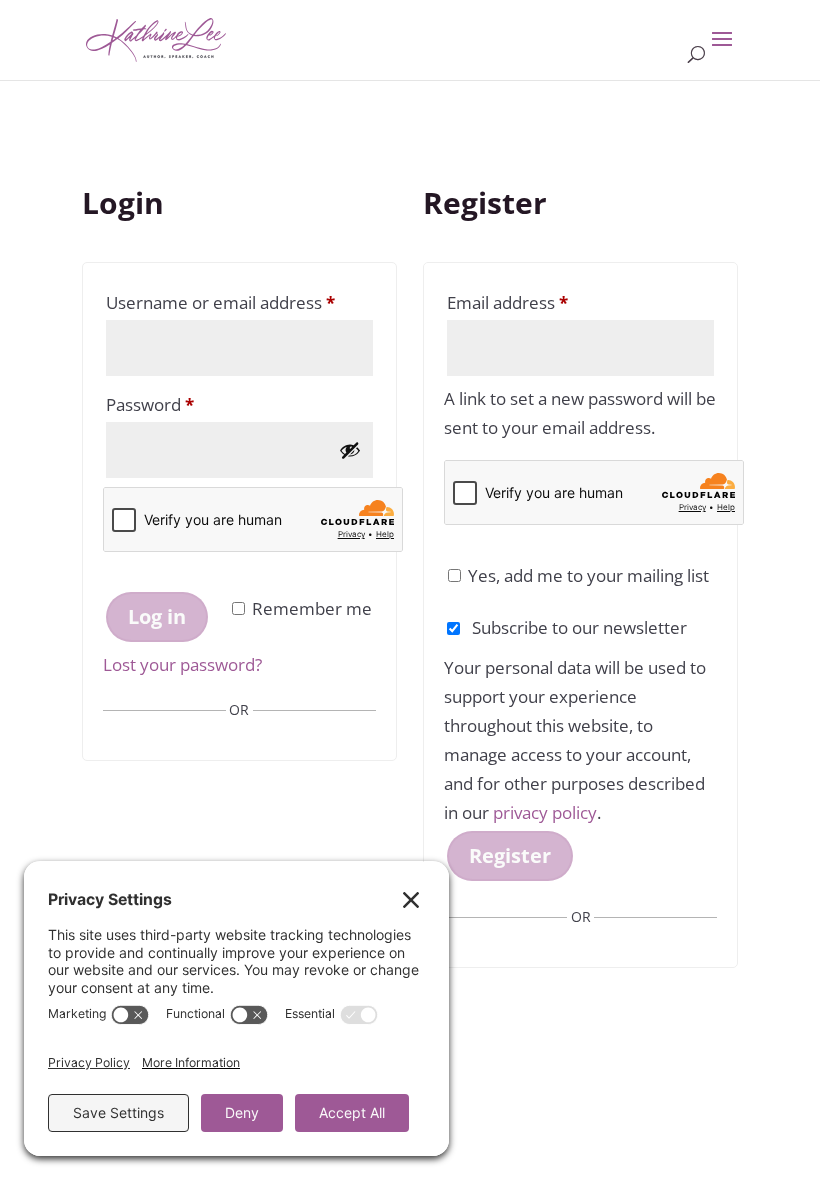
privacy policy (545, 812)
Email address (543, 302)
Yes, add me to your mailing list (586, 575)
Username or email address (239, 302)
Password (185, 404)
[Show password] (350, 450)
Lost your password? (182, 664)
